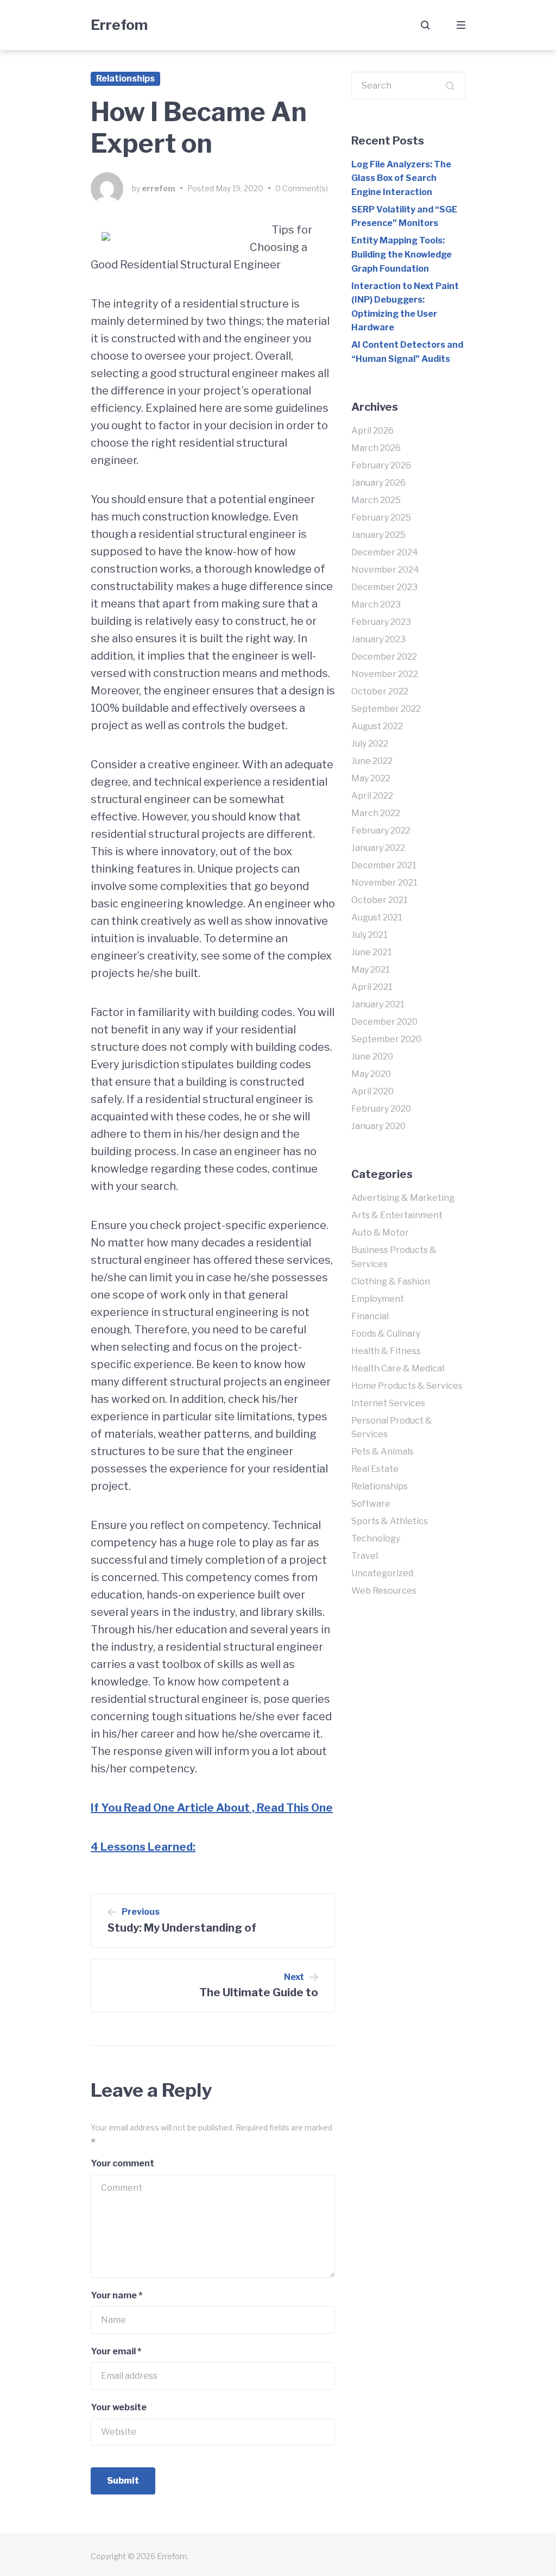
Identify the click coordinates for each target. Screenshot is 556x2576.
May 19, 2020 (239, 188)
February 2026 (381, 465)
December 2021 (384, 865)
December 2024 (385, 552)
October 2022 (380, 691)
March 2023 (376, 604)
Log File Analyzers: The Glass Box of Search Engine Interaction (401, 178)
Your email (116, 2351)
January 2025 (378, 535)
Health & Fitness (386, 1351)
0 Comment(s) (302, 188)
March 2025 (376, 500)
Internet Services (388, 1403)
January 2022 (378, 848)
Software (371, 1504)
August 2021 (377, 917)
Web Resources (384, 1591)
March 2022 (376, 813)
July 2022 (370, 744)
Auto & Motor (380, 1233)
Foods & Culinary (386, 1334)
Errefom (119, 25)
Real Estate (375, 1469)
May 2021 (371, 970)
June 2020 (372, 1057)
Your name (116, 2295)
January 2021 (378, 1004)
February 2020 (381, 1109)
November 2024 (385, 570)
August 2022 (377, 726)
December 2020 (384, 1022)
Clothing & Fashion (391, 1281)
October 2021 (380, 900)
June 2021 (372, 952)
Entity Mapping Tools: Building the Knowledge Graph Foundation (402, 254)
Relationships (125, 79)
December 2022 (384, 657)
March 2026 (376, 448)
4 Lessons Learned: (143, 1847)
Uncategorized (382, 1573)
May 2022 (371, 778)
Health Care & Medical (398, 1368)
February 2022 (381, 831)
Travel (365, 1556)
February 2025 (381, 518)
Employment (378, 1299)
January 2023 (378, 639)
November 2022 (385, 674)
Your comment (122, 2163)
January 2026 (378, 483)
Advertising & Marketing (403, 1198)
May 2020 (371, 1074)
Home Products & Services (407, 1386)
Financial (370, 1316)
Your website (119, 2407)
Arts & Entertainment (397, 1215)
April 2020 (372, 1091)
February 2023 (381, 622)
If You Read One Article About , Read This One (212, 1808)
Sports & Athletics (390, 1521)
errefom (159, 188)
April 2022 (372, 796)
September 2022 (386, 709)
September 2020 (386, 1039)
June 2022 (372, 761)
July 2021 (369, 935)
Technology (376, 1538)
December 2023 (384, 587)
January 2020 (378, 1126)
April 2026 (372, 431)
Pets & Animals (383, 1452)
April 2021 (372, 987)
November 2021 (384, 883)
